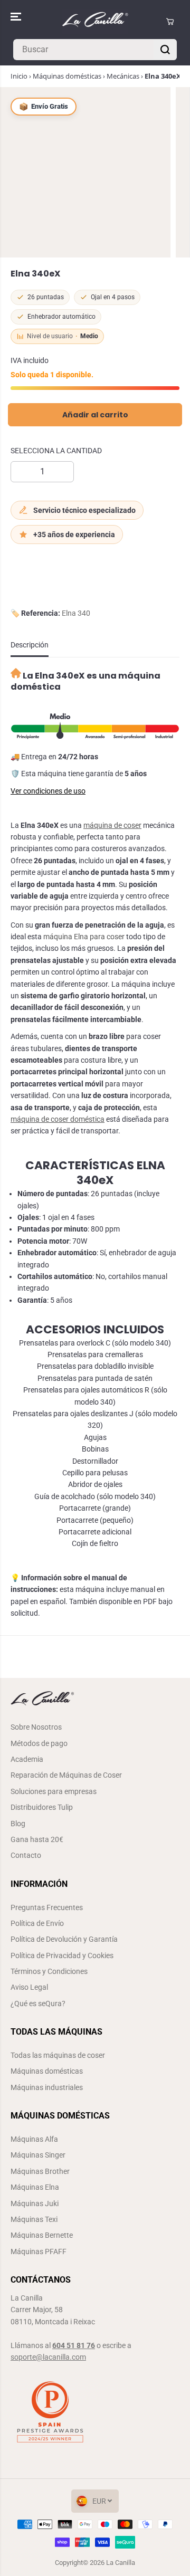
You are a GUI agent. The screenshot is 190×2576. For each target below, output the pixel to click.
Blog (18, 1824)
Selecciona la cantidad (56, 451)
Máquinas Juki (35, 2203)
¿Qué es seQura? (38, 2003)
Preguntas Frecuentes (47, 1907)
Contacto (26, 1855)
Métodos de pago (39, 1743)
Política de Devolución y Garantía (64, 1939)
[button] (17, 17)
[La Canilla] (95, 22)
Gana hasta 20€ (37, 1839)
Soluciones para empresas (54, 1791)
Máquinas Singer (38, 2155)
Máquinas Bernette (42, 2235)
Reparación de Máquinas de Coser (66, 1775)
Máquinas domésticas (67, 76)
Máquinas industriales (47, 2087)
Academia (27, 1759)
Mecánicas (123, 76)
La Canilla (121, 2563)
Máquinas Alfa (34, 2139)
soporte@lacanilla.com (48, 2357)
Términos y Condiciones (49, 1971)
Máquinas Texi (34, 2219)
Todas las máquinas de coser (58, 2055)
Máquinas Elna (35, 2187)
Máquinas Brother (40, 2171)
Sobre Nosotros (36, 1727)
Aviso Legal (29, 1987)
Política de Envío (37, 1923)
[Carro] (170, 22)
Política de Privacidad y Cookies (62, 1955)
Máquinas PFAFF (39, 2251)
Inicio (19, 76)
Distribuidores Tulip (42, 1807)
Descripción (30, 645)
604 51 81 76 (74, 2345)
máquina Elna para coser (84, 937)
